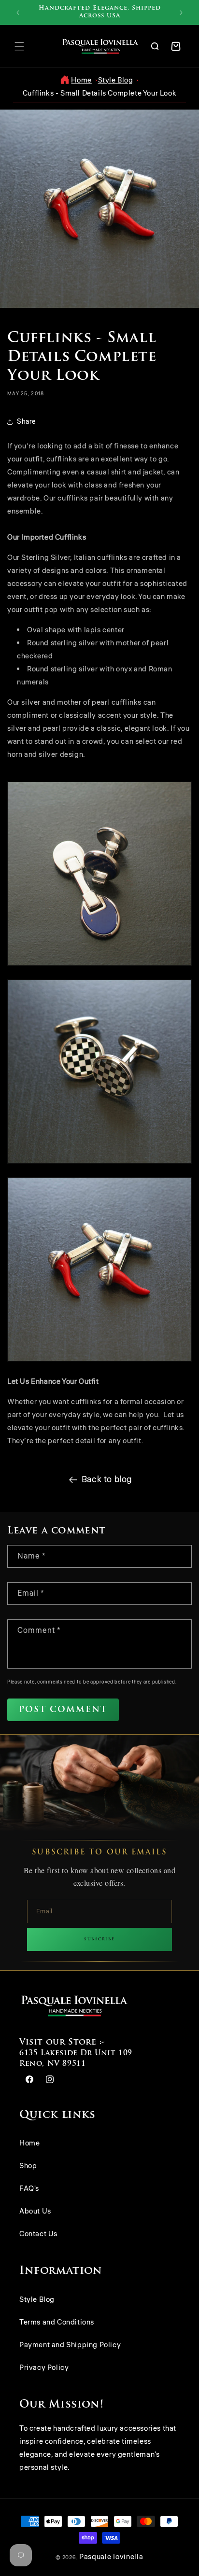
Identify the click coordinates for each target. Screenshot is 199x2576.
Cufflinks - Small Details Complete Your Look (99, 93)
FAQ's (29, 2189)
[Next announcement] (181, 13)
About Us (35, 2211)
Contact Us (38, 2234)
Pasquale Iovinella (111, 2557)
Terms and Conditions (57, 2322)
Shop (28, 2166)
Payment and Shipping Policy (70, 2345)
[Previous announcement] (18, 13)
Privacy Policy (44, 2368)
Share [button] (26, 422)
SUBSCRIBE (99, 1939)
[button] (19, 46)
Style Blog (116, 80)
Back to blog (107, 1479)
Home (81, 80)
